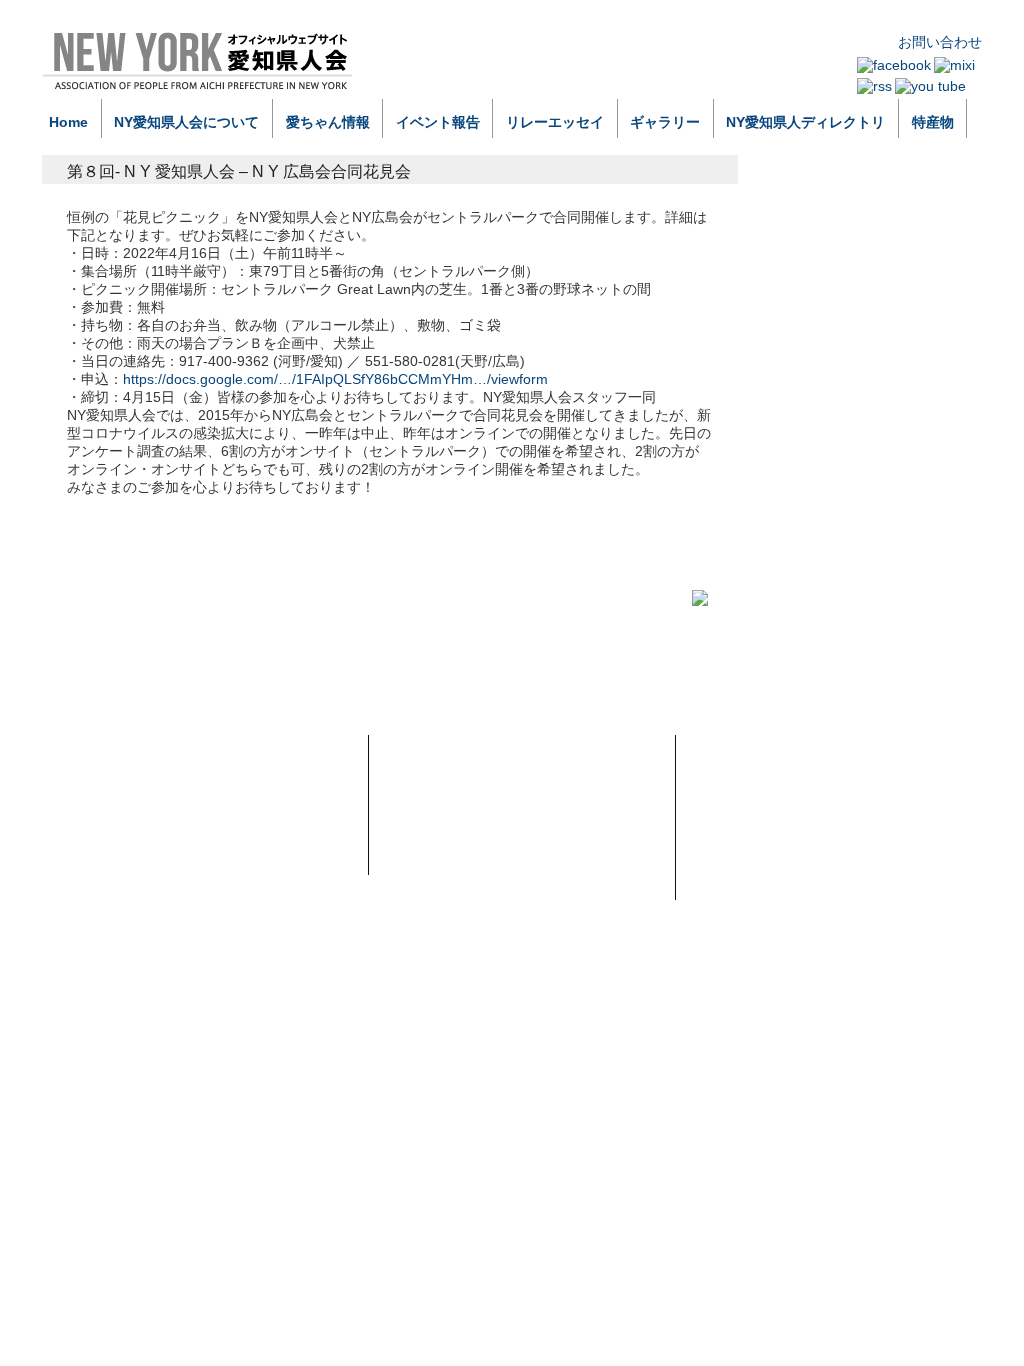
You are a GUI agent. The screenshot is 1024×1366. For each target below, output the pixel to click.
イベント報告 (438, 122)
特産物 (933, 122)
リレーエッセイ (555, 122)
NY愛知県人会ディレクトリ (474, 862)
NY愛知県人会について (186, 122)
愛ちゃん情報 (328, 122)
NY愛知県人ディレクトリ (805, 122)
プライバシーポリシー (767, 788)
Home (68, 122)
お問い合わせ (940, 42)
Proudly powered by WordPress (138, 936)
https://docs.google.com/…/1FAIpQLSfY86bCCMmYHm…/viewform (335, 379)
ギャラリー (665, 122)
